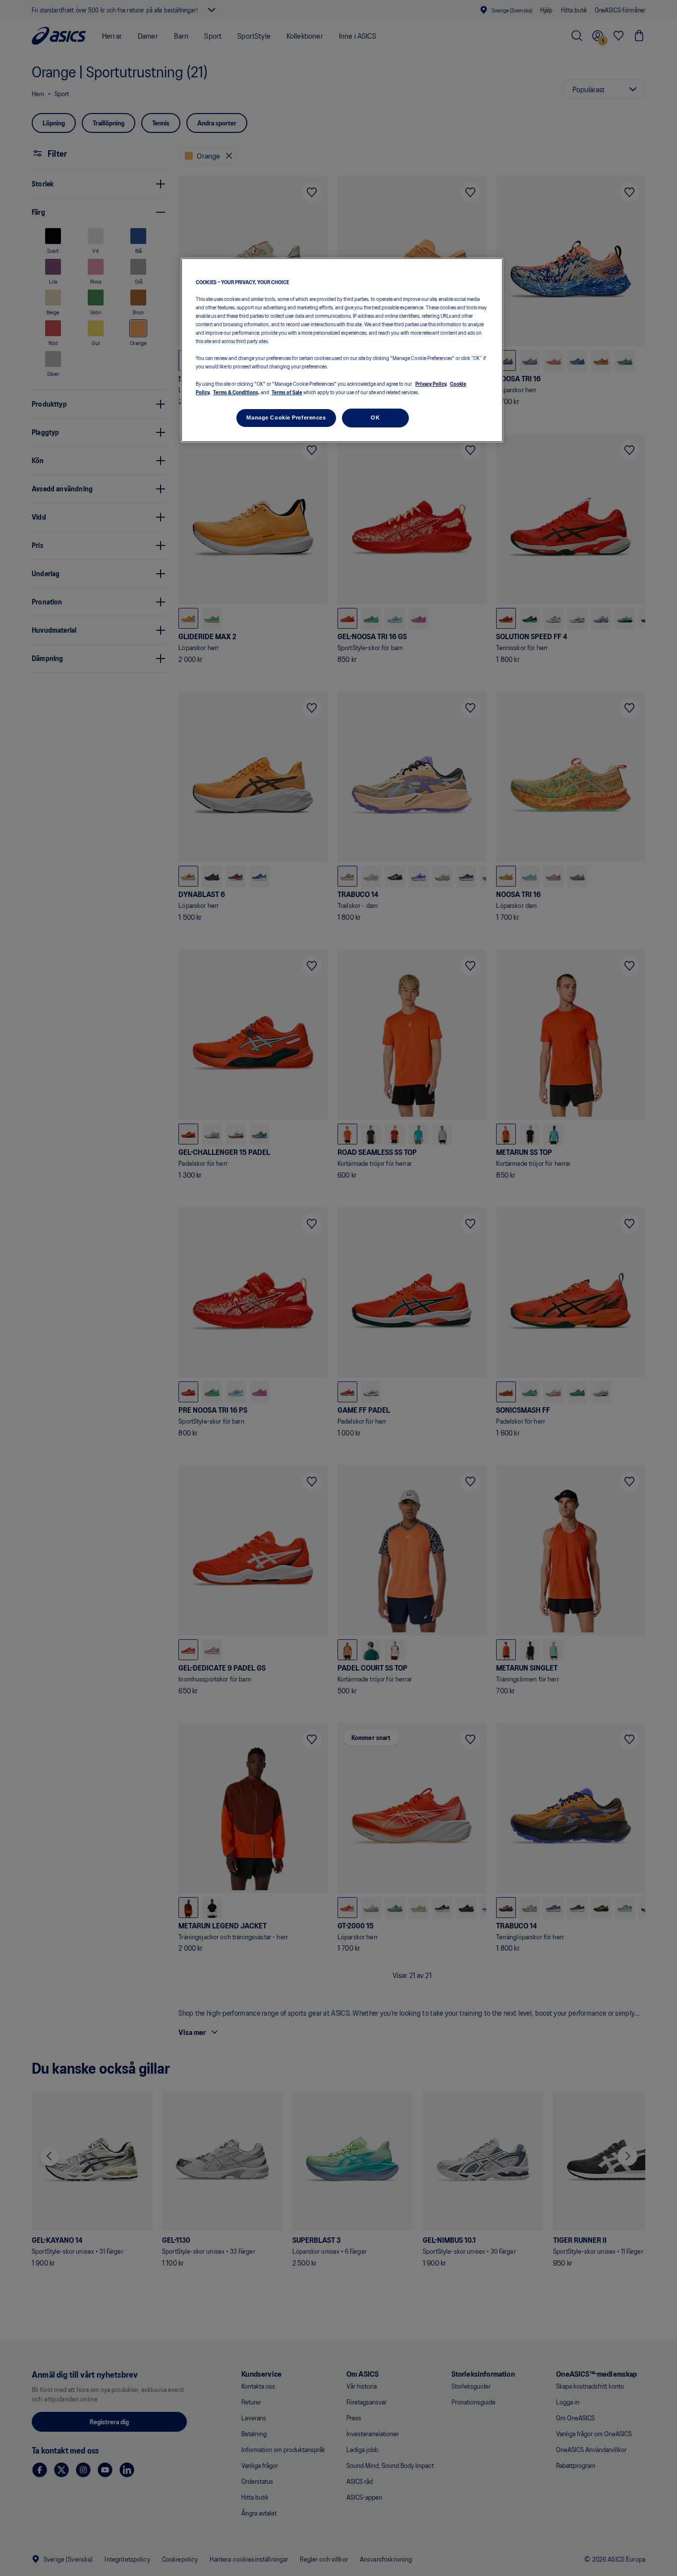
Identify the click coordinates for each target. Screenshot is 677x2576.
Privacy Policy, (431, 383)
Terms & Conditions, (236, 391)
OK (375, 417)
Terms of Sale (287, 391)
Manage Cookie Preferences (286, 417)
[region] (342, 350)
